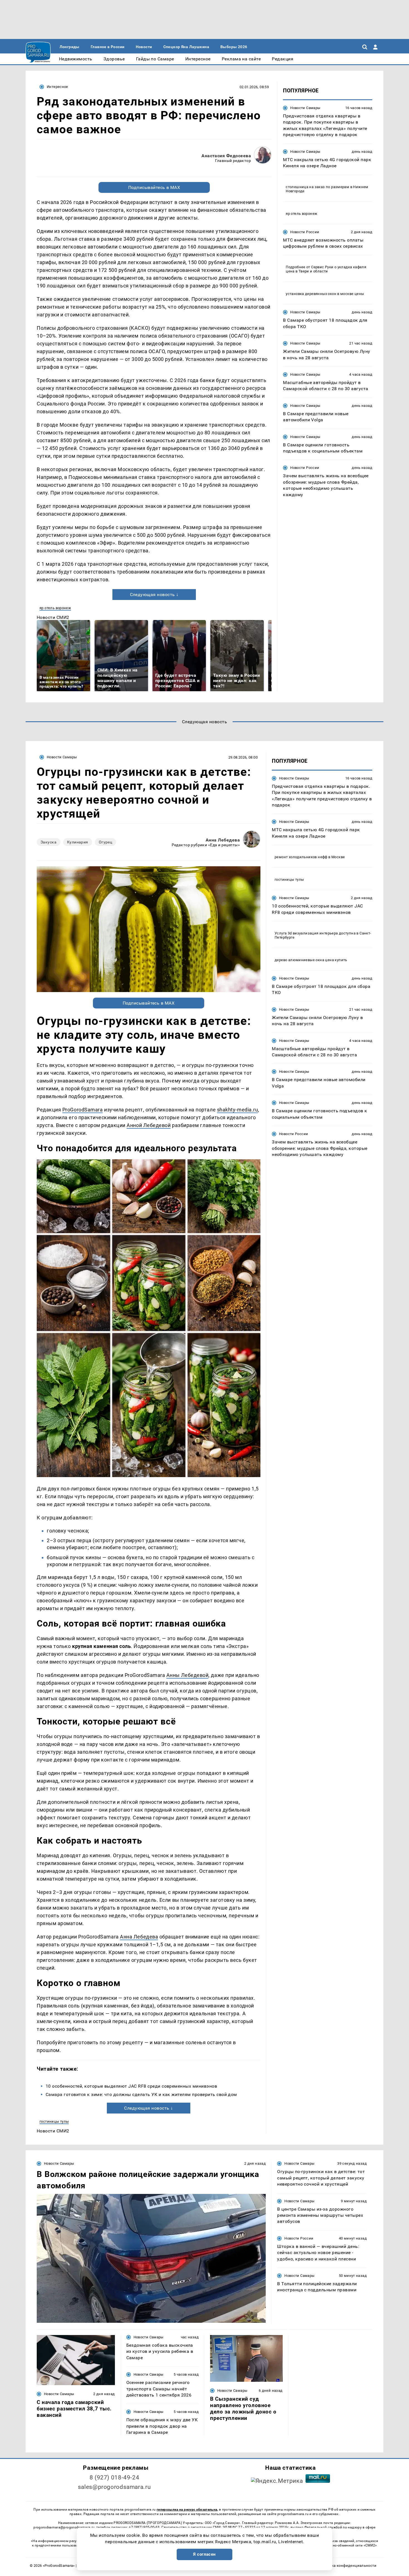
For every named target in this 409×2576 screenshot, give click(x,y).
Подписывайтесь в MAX (154, 187)
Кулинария (78, 842)
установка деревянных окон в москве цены (325, 294)
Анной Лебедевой (149, 1125)
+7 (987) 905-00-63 (144, 2527)
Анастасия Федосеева (226, 156)
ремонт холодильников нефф (301, 857)
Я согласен (204, 2554)
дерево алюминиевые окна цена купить (311, 960)
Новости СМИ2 (53, 617)
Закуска (49, 842)
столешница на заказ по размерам (317, 187)
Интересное (57, 87)
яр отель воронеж (55, 608)
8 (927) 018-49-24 (114, 2477)
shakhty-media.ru (238, 1110)
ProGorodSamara (83, 1110)
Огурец (106, 842)
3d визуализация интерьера (313, 933)
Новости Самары (305, 108)
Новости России (305, 232)
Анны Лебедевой (188, 1675)
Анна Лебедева (223, 840)
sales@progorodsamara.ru (114, 2487)
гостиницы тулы (54, 2121)
